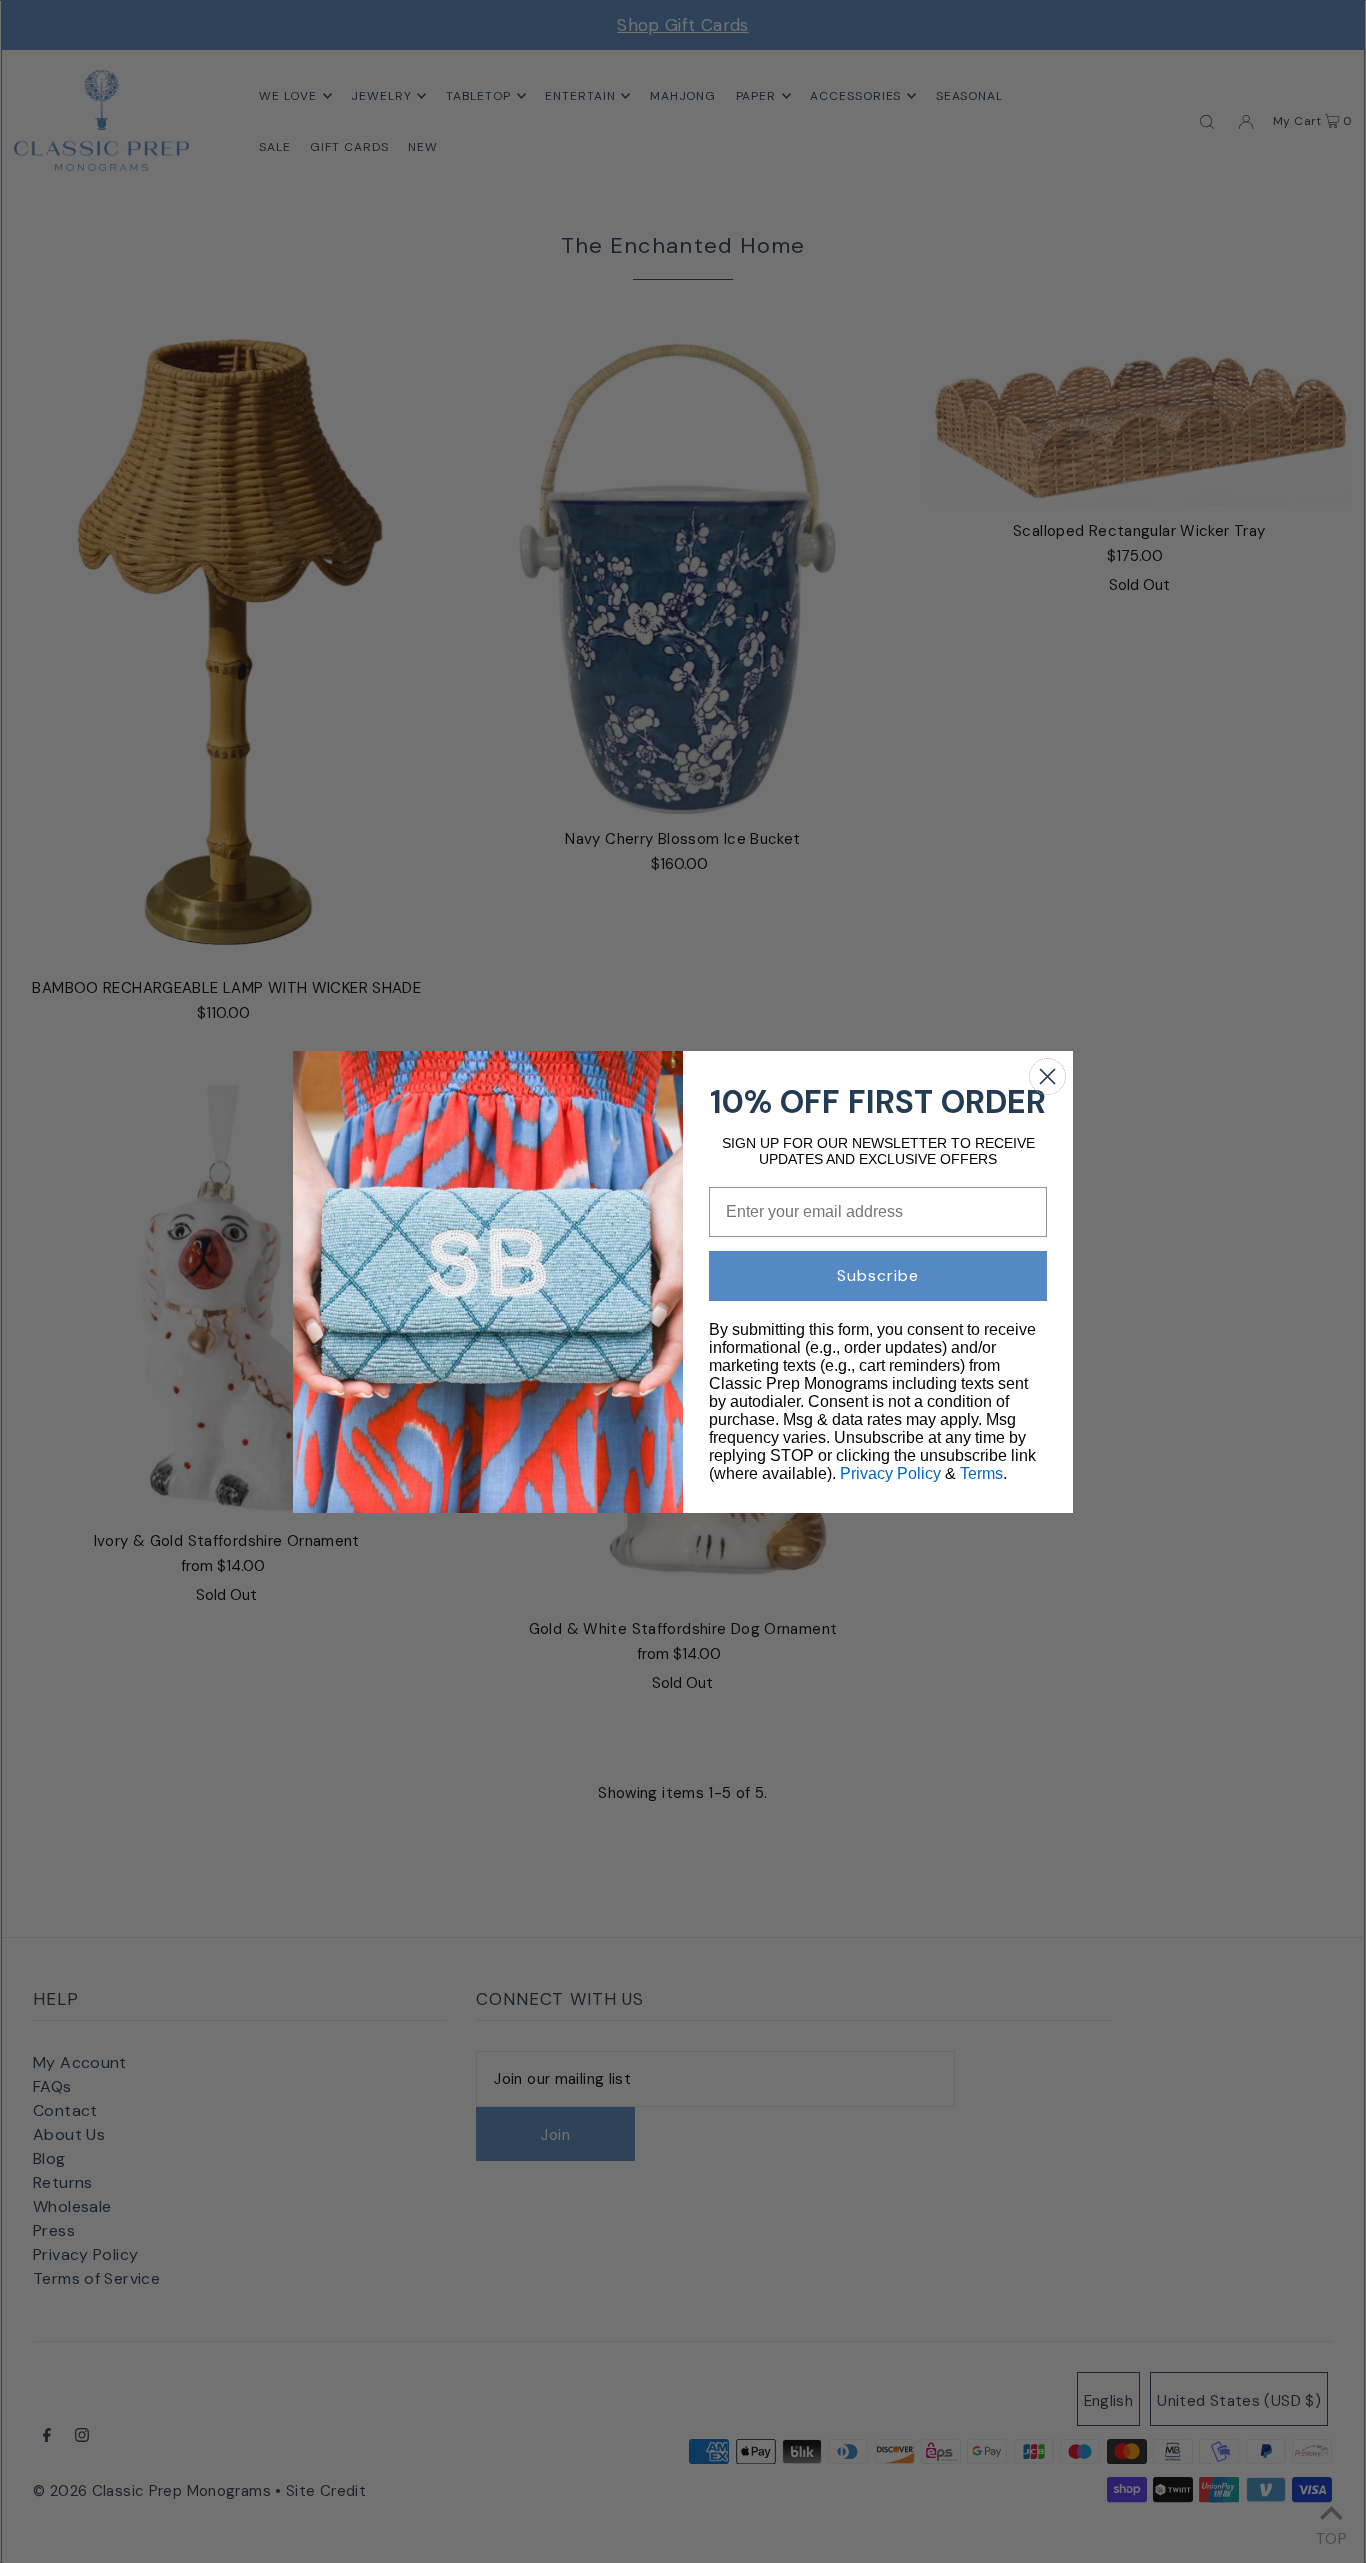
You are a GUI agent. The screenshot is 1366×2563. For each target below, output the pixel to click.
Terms (981, 1473)
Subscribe (878, 1275)
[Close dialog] (1047, 1076)
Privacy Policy (890, 1473)
